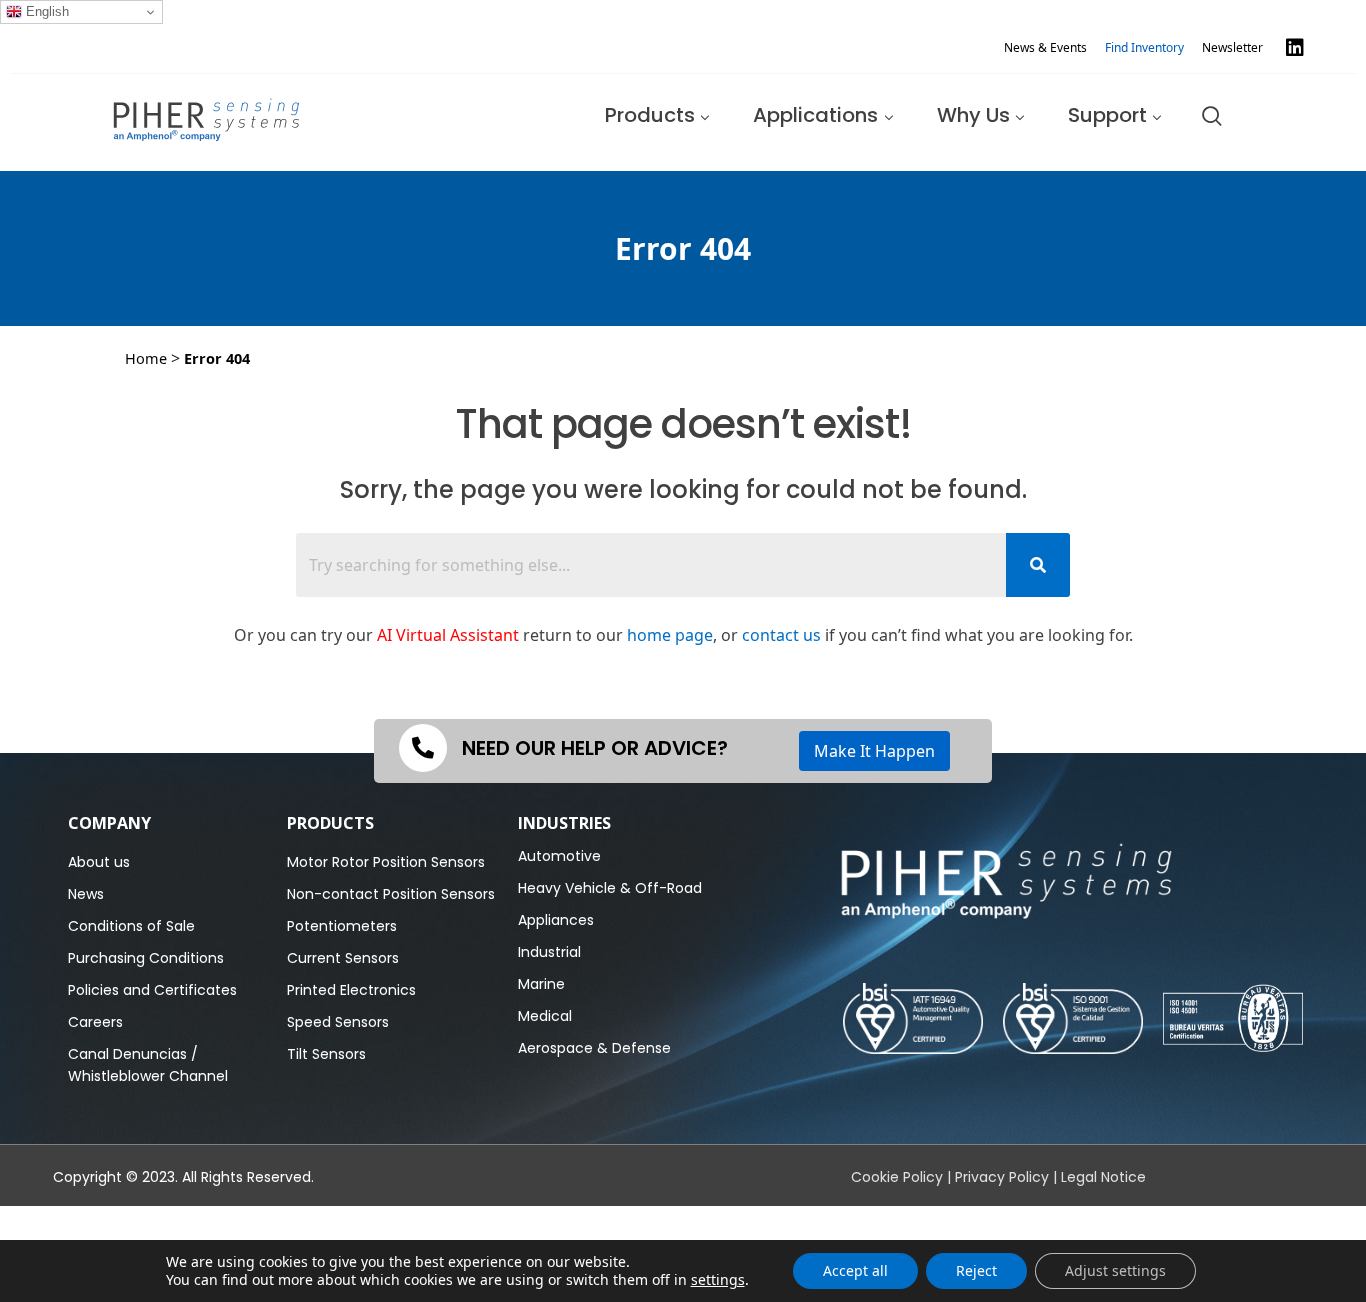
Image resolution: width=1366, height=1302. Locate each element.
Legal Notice (1103, 1177)
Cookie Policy (897, 1177)
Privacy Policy (1002, 1177)
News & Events (1045, 47)
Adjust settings (1115, 1270)
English (45, 11)
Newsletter (1232, 47)
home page (670, 635)
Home (146, 358)
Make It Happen (874, 751)
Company (109, 823)
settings (718, 1280)
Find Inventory (1144, 47)
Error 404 (217, 358)
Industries (564, 823)
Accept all (855, 1270)
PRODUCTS (330, 823)
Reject (976, 1270)
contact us (781, 635)
